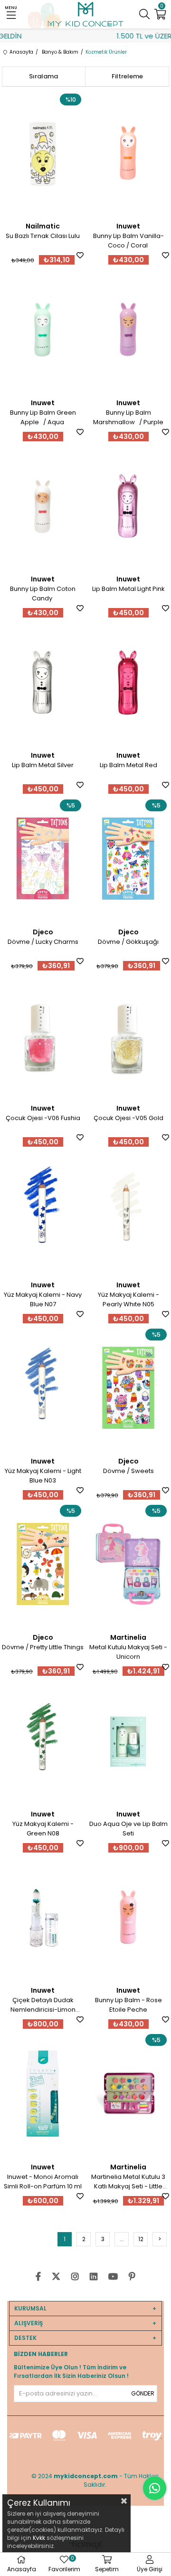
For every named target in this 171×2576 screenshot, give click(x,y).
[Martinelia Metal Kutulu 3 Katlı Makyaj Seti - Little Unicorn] (128, 2093)
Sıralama (43, 76)
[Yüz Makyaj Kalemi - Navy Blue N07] (43, 1211)
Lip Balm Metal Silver (43, 765)
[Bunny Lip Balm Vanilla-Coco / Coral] (128, 153)
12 (141, 2239)
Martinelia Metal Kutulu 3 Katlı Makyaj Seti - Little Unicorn (128, 2182)
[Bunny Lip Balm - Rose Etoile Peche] (128, 1917)
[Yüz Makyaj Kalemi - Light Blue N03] (43, 1388)
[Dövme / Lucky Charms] (43, 859)
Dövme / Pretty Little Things (43, 1647)
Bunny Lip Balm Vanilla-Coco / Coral (128, 241)
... (122, 2239)
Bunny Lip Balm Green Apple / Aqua (43, 417)
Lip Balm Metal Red (128, 765)
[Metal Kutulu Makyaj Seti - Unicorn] (128, 1564)
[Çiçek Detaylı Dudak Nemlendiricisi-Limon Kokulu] (43, 1917)
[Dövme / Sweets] (128, 1388)
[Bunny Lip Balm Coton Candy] (43, 506)
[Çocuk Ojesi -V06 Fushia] (43, 1035)
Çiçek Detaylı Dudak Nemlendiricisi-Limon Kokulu (43, 2005)
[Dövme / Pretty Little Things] (43, 1564)
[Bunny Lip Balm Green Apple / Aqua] (43, 329)
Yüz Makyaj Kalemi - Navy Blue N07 (43, 1299)
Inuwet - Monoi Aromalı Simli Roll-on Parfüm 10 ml (43, 2182)
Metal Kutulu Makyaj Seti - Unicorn (128, 1652)
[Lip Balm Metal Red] (128, 682)
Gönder (143, 2393)
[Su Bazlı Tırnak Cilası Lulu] (43, 153)
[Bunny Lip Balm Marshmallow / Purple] (128, 329)
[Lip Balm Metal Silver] (43, 682)
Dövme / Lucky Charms (43, 942)
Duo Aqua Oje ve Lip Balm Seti (128, 1829)
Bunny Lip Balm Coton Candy (43, 594)
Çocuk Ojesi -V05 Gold (128, 1118)
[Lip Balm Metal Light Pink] (128, 506)
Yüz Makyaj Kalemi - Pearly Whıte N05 (128, 1299)
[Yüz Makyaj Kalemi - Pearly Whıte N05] (128, 1211)
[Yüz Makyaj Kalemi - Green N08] (43, 1741)
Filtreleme (127, 76)
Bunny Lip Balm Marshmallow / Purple (128, 417)
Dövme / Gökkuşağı (128, 942)
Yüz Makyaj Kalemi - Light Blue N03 (43, 1476)
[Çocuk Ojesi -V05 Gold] (128, 1035)
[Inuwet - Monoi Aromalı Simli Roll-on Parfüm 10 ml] (43, 2093)
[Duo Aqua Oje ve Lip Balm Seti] (128, 1741)
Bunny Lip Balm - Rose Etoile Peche (128, 2005)
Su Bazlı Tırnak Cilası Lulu (43, 236)
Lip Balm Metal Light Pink (128, 589)
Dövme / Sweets (128, 1471)
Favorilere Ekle (80, 255)
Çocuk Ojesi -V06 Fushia (43, 1118)
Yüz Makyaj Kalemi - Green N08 (43, 1829)
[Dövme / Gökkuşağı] (128, 859)
